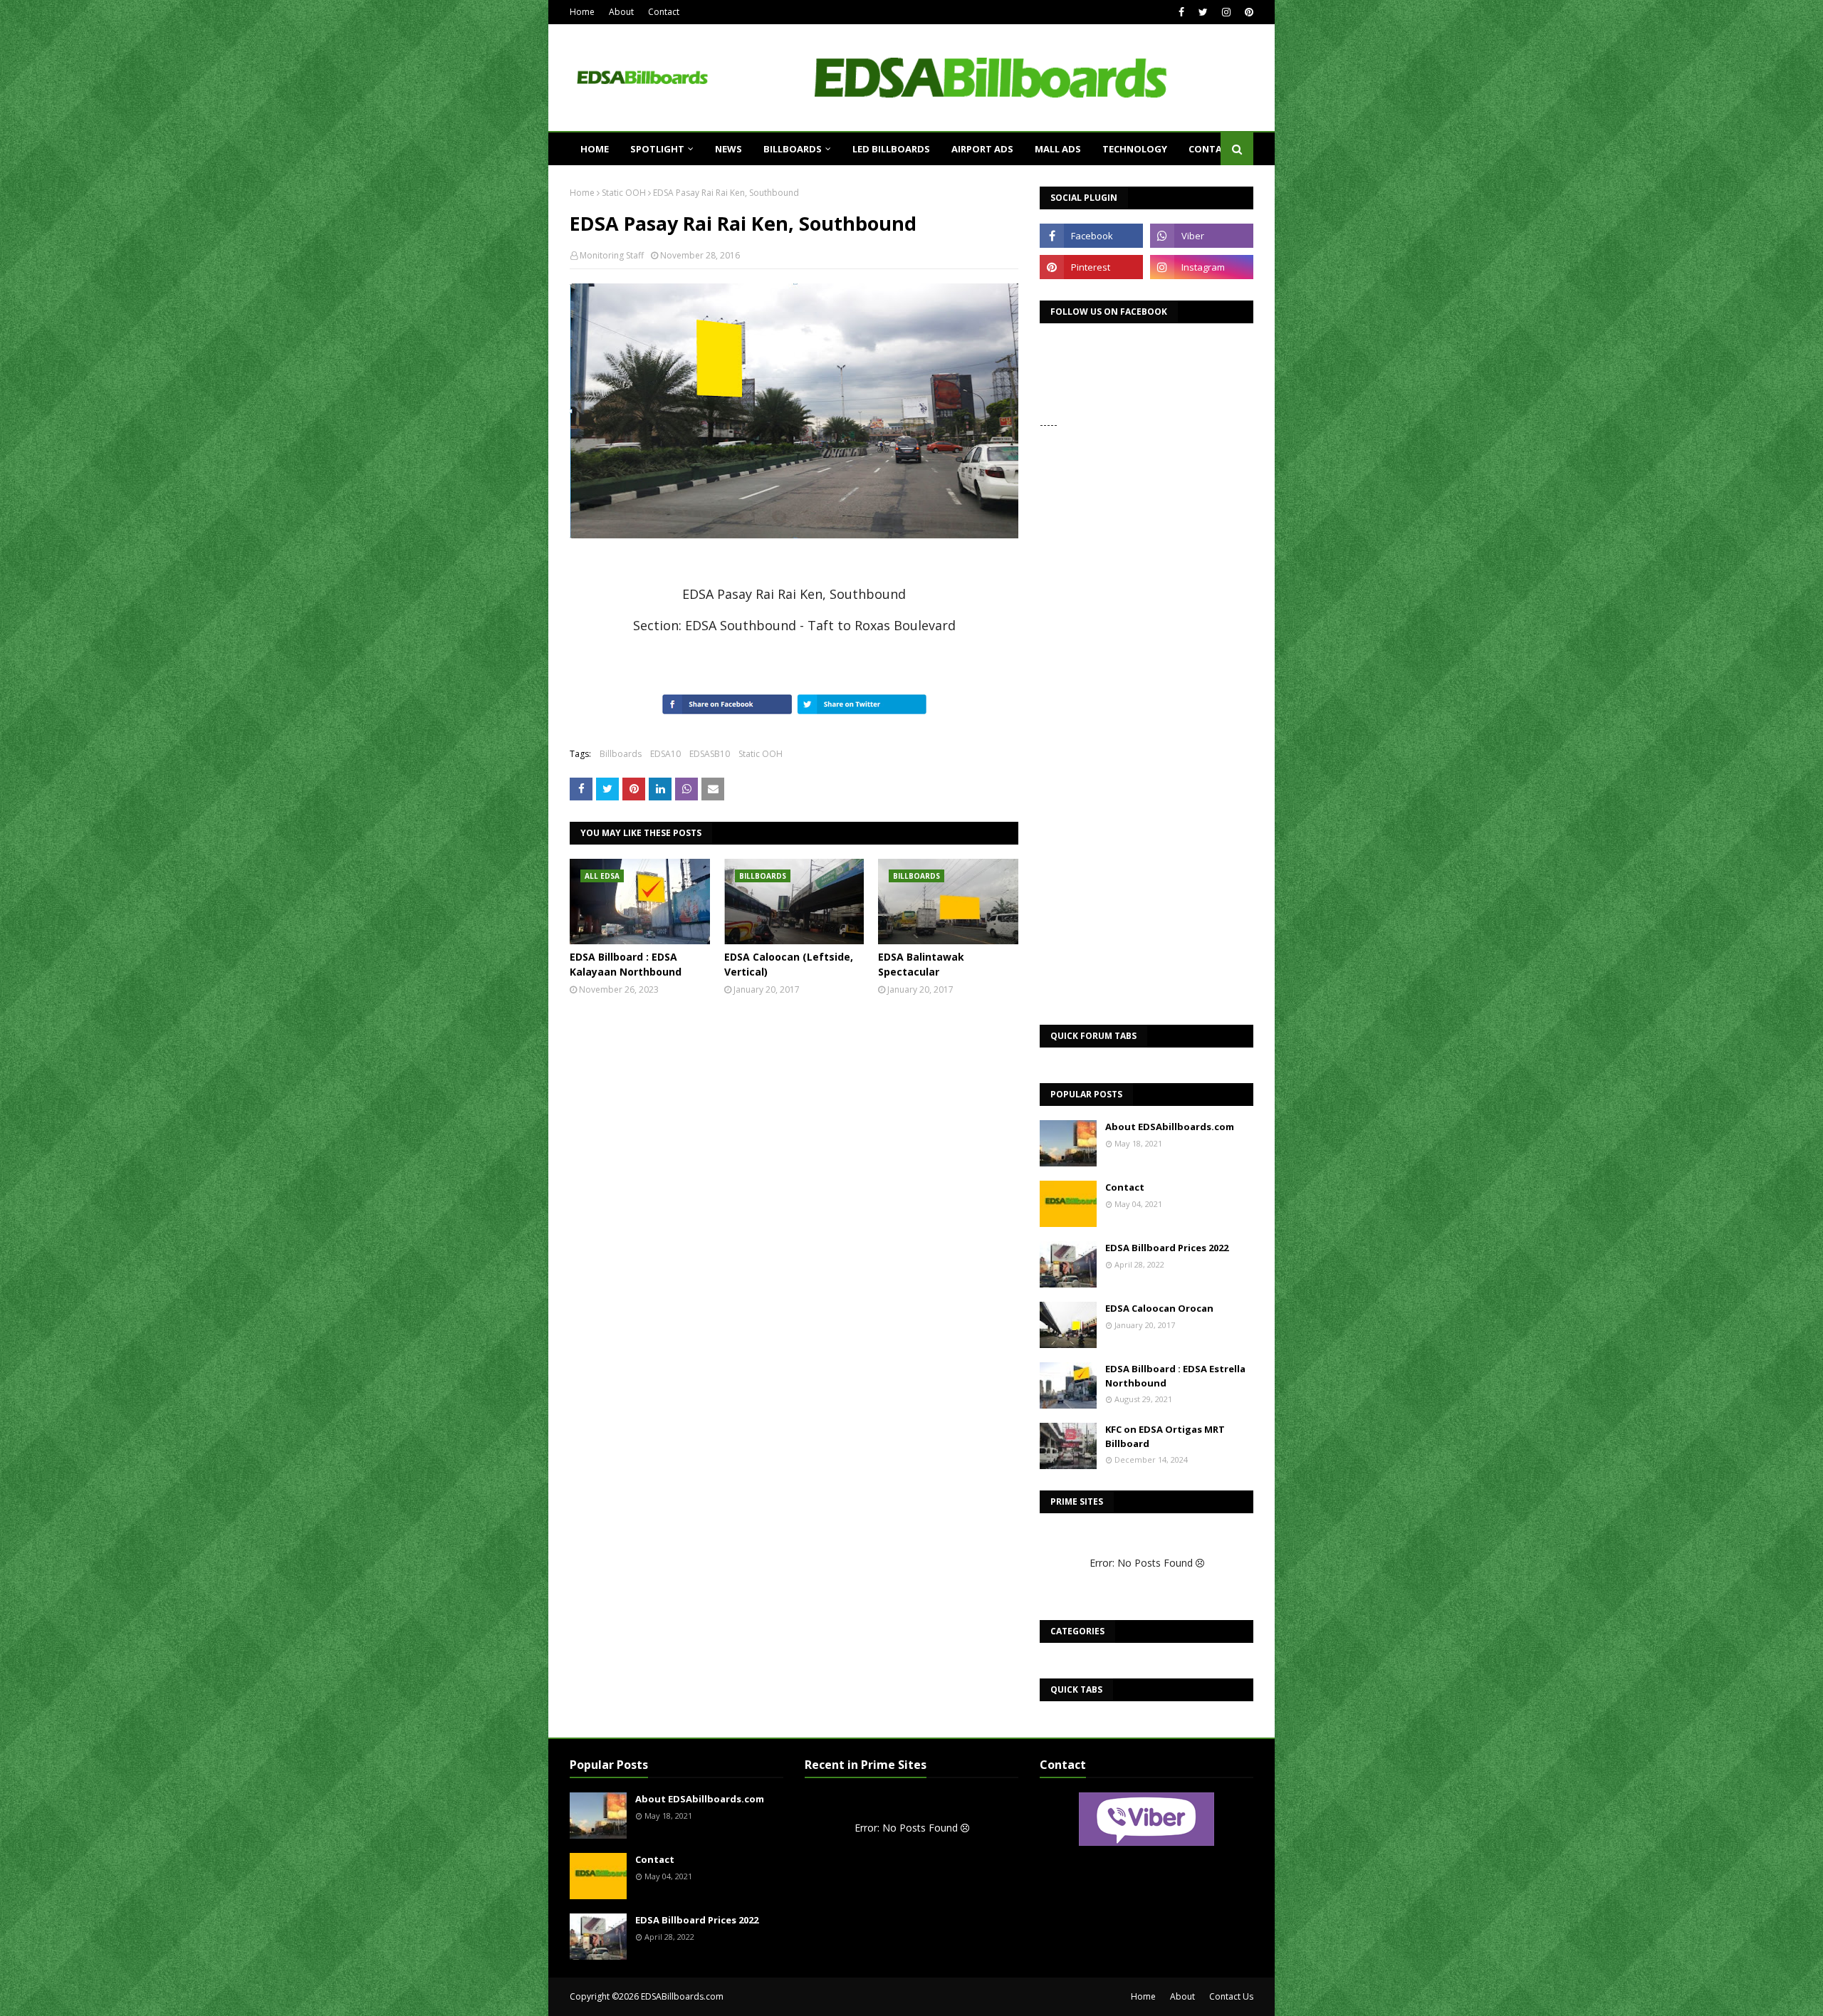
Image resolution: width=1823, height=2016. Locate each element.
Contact (664, 12)
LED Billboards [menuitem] (891, 149)
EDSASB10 (710, 754)
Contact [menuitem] (1211, 149)
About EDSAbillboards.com (1170, 1127)
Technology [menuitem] (1135, 149)
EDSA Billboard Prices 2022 (1167, 1248)
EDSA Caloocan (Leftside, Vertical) (789, 964)
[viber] (1202, 236)
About (621, 12)
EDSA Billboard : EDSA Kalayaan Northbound (626, 964)
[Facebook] (581, 789)
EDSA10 (665, 754)
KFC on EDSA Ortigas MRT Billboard (1165, 1436)
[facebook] (1181, 12)
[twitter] (1203, 12)
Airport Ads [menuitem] (982, 149)
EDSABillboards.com (682, 1996)
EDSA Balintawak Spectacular (921, 964)
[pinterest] (1247, 12)
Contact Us (1231, 1996)
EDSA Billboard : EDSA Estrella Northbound (1175, 1376)
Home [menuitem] (595, 149)
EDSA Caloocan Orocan (1159, 1308)
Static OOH (624, 193)
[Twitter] (607, 789)
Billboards (621, 754)
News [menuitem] (728, 149)
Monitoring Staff (612, 255)
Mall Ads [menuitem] (1058, 149)
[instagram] (1226, 12)
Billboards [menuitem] (793, 149)
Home (582, 12)
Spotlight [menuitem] (657, 149)
